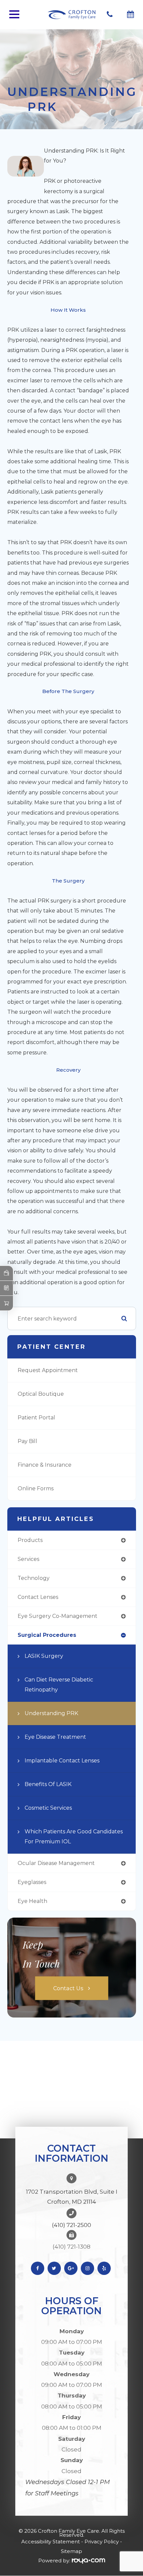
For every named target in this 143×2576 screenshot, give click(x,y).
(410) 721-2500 (71, 2225)
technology (34, 1578)
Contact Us (68, 1988)
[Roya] (88, 2561)
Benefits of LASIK (48, 1784)
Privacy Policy (102, 2542)
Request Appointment (48, 1370)
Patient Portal (36, 1418)
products (30, 1540)
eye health (32, 1901)
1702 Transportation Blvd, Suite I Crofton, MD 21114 (72, 2197)
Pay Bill (27, 1441)
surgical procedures (47, 1635)
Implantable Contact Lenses (62, 1761)
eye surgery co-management (58, 1616)
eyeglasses (32, 1882)
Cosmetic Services (48, 1808)
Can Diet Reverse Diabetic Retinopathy (59, 1685)
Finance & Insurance (45, 1465)
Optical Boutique (41, 1394)
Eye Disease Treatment (55, 1737)
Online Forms (36, 1488)
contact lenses (38, 1597)
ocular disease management (56, 1863)
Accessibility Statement (51, 2542)
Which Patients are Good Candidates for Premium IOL (74, 1837)
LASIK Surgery (44, 1656)
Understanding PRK (51, 1713)
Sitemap (71, 2551)
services (28, 1559)
